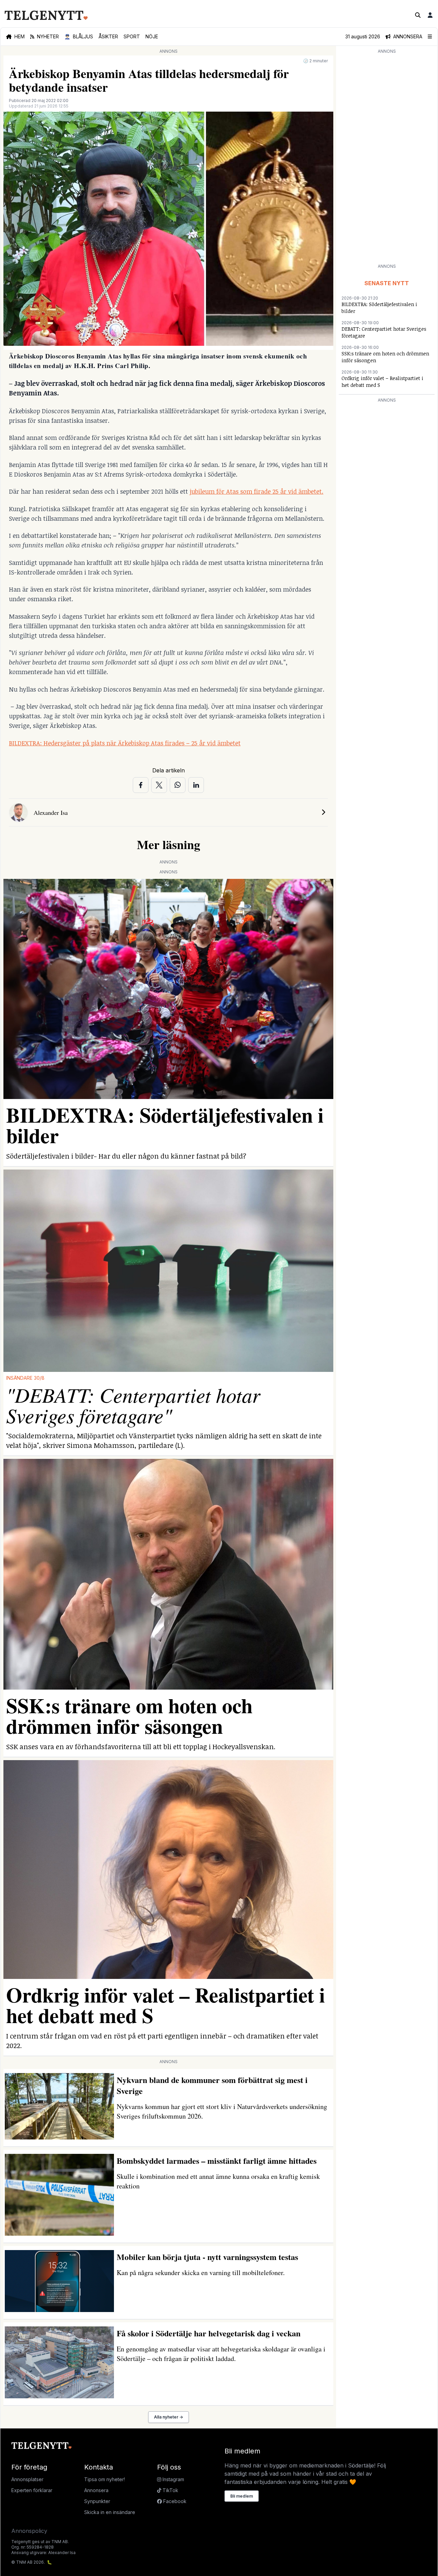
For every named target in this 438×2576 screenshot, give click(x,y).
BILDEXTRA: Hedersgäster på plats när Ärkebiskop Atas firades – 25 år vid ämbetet (125, 743)
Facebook (174, 2501)
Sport (132, 36)
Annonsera (96, 2490)
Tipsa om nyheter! (105, 2479)
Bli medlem (242, 2496)
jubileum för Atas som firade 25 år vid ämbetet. (256, 491)
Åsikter (108, 36)
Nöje (152, 36)
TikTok (170, 2490)
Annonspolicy (29, 2531)
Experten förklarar (32, 2490)
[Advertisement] (387, 158)
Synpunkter (97, 2501)
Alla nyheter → (169, 2417)
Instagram (173, 2479)
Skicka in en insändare (110, 2512)
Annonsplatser (27, 2479)
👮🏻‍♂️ (79, 36)
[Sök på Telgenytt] (418, 15)
